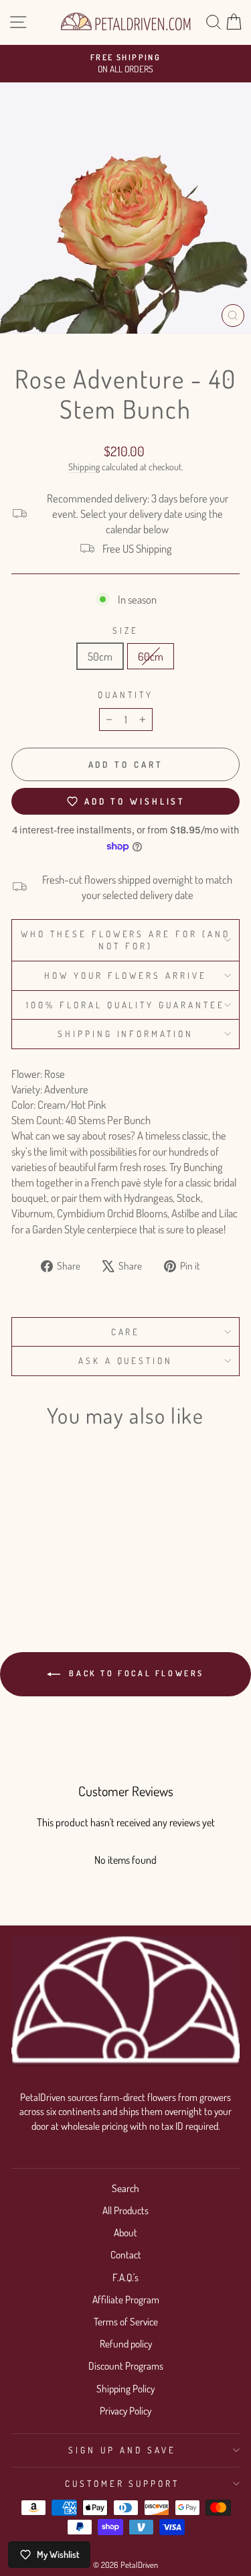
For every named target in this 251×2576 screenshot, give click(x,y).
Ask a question (126, 1360)
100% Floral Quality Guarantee (125, 1005)
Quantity (125, 694)
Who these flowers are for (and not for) (125, 940)
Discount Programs (126, 2366)
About (125, 2232)
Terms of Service (126, 2321)
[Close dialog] (202, 12)
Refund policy (126, 2344)
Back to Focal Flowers (135, 1673)
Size (125, 630)
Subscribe (107, 133)
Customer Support (122, 2483)
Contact (126, 2254)
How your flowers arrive (125, 975)
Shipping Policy (125, 2388)
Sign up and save (122, 2450)
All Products (125, 2210)
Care (126, 1332)
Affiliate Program (126, 2299)
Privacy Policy (125, 2411)
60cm (151, 656)
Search (125, 2188)
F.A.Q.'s (125, 2277)
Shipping (84, 467)
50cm (100, 656)
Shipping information (126, 1033)
